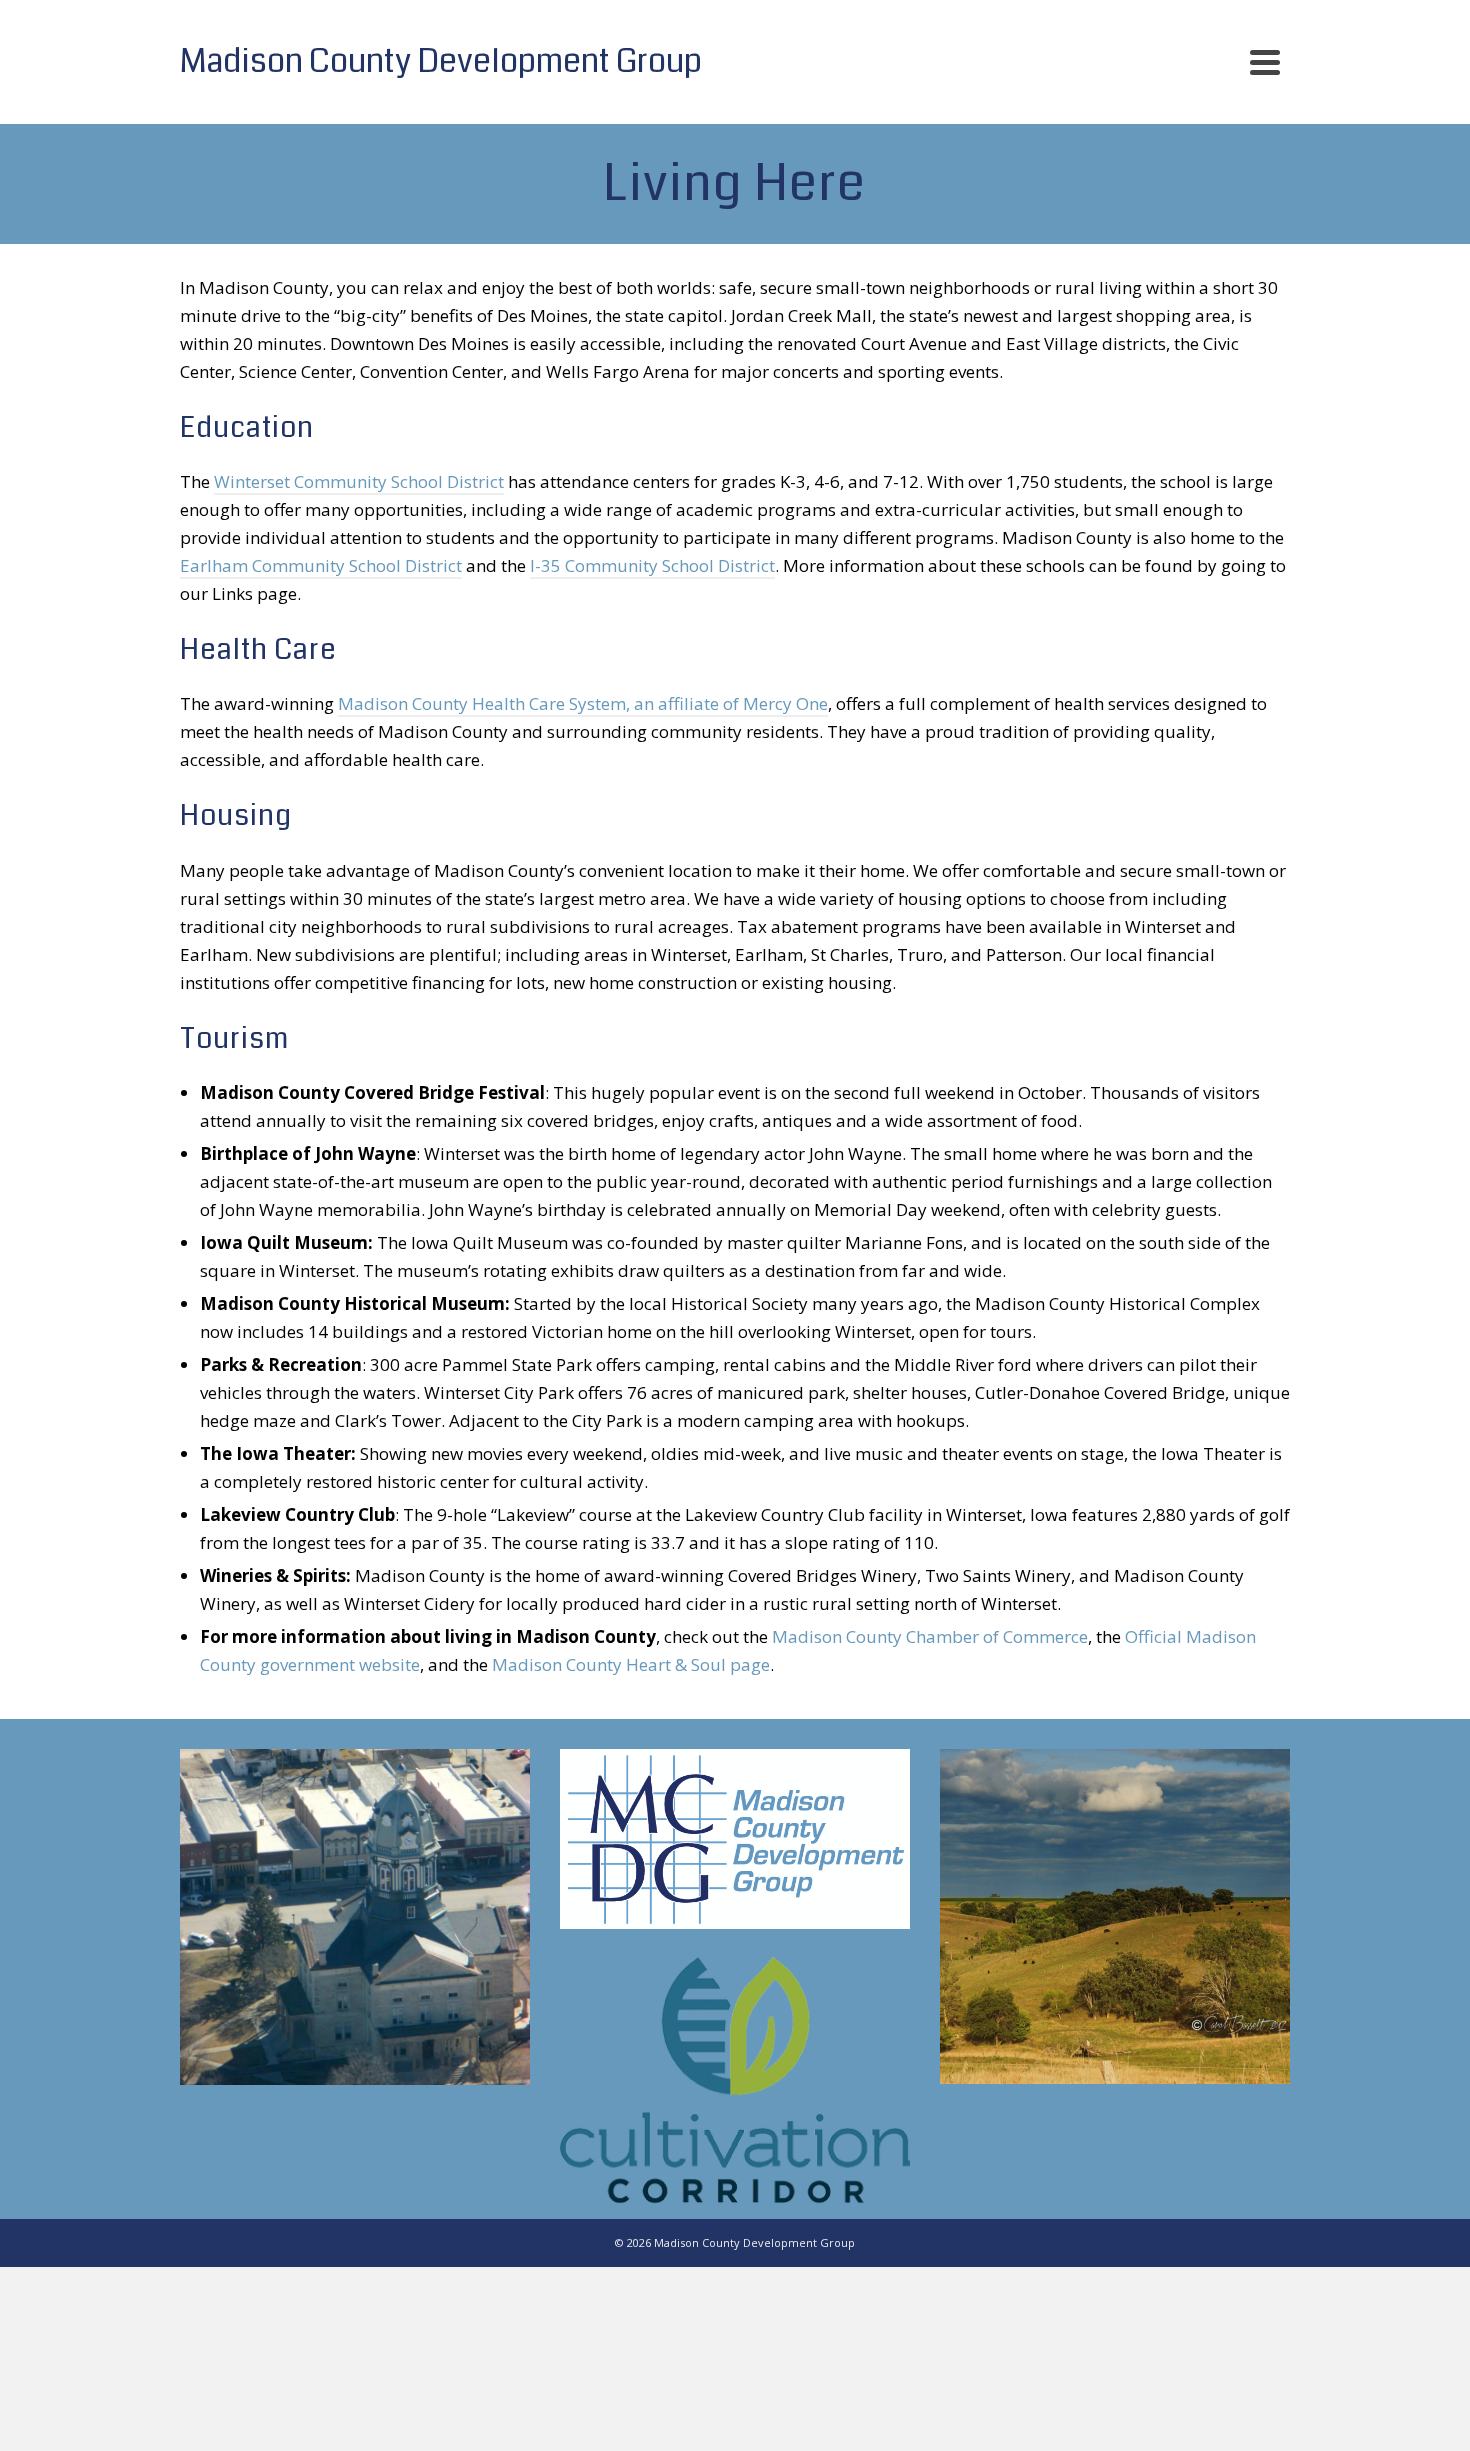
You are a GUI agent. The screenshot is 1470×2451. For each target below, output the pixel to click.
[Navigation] (1265, 62)
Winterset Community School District (359, 481)
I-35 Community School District (652, 565)
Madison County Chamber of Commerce (930, 1636)
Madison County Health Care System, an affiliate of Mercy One (583, 703)
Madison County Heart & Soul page (631, 1664)
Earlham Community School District (321, 565)
